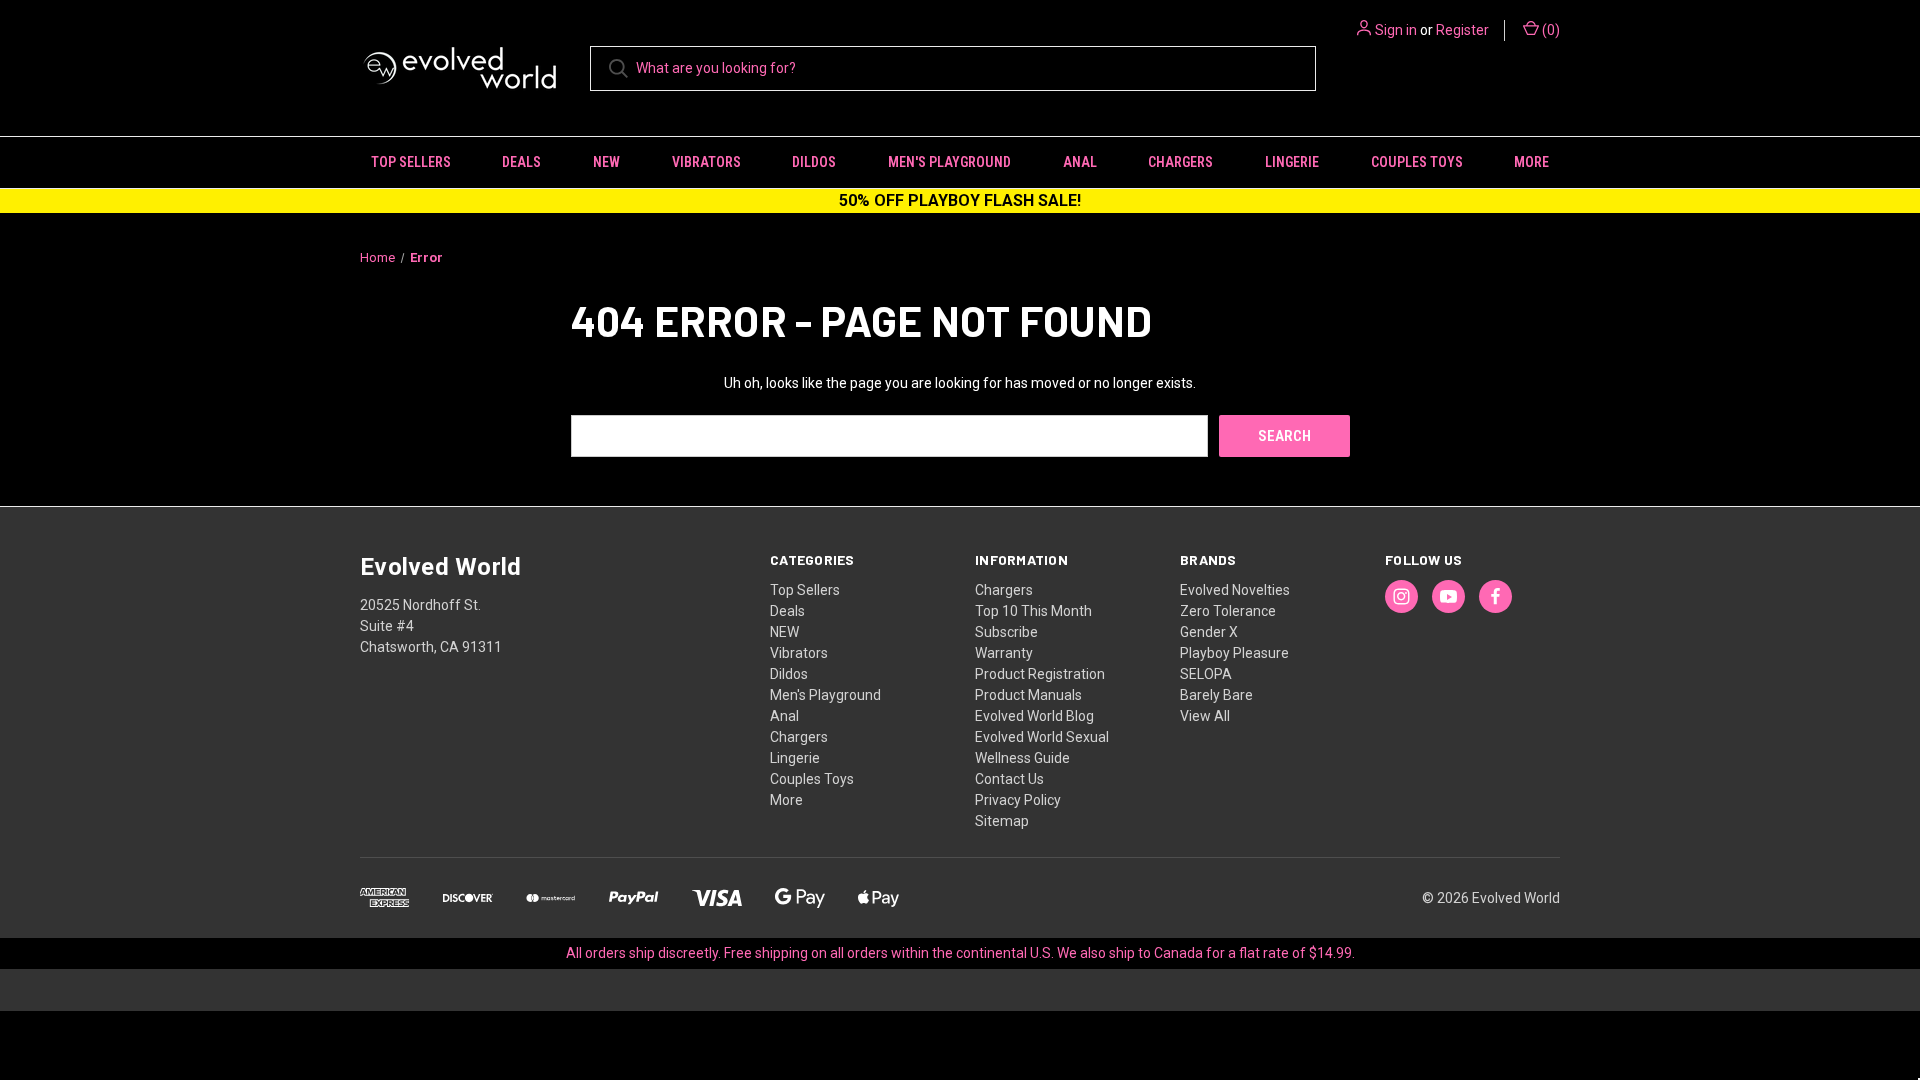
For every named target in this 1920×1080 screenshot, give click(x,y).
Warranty (1004, 653)
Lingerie (1292, 162)
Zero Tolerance (1228, 611)
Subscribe (1006, 632)
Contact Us (1009, 779)
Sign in (1396, 30)
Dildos (814, 162)
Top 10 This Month (1033, 611)
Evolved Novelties (1235, 590)
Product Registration (1040, 674)
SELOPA (1206, 674)
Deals (521, 162)
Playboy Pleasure (1234, 653)
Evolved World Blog (1034, 716)
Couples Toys (1417, 162)
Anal (1080, 162)
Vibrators (706, 162)
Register (1462, 30)
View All (1205, 716)
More (1531, 162)
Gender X (1209, 632)
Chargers (1180, 162)
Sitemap (1002, 821)
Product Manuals (1028, 695)
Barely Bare (1216, 695)
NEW (606, 162)
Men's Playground (949, 162)
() (1549, 30)
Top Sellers (411, 162)
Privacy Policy (1018, 800)
